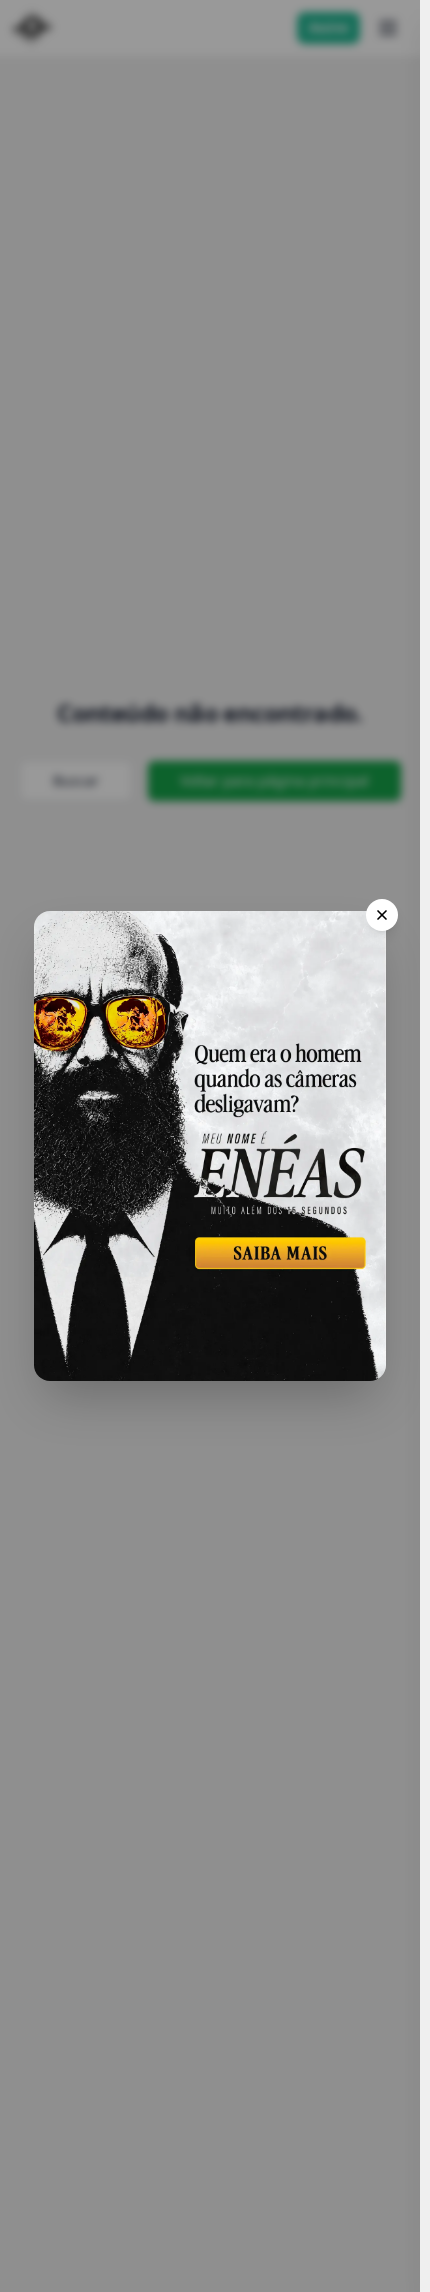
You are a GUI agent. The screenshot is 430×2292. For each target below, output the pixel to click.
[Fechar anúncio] (382, 915)
